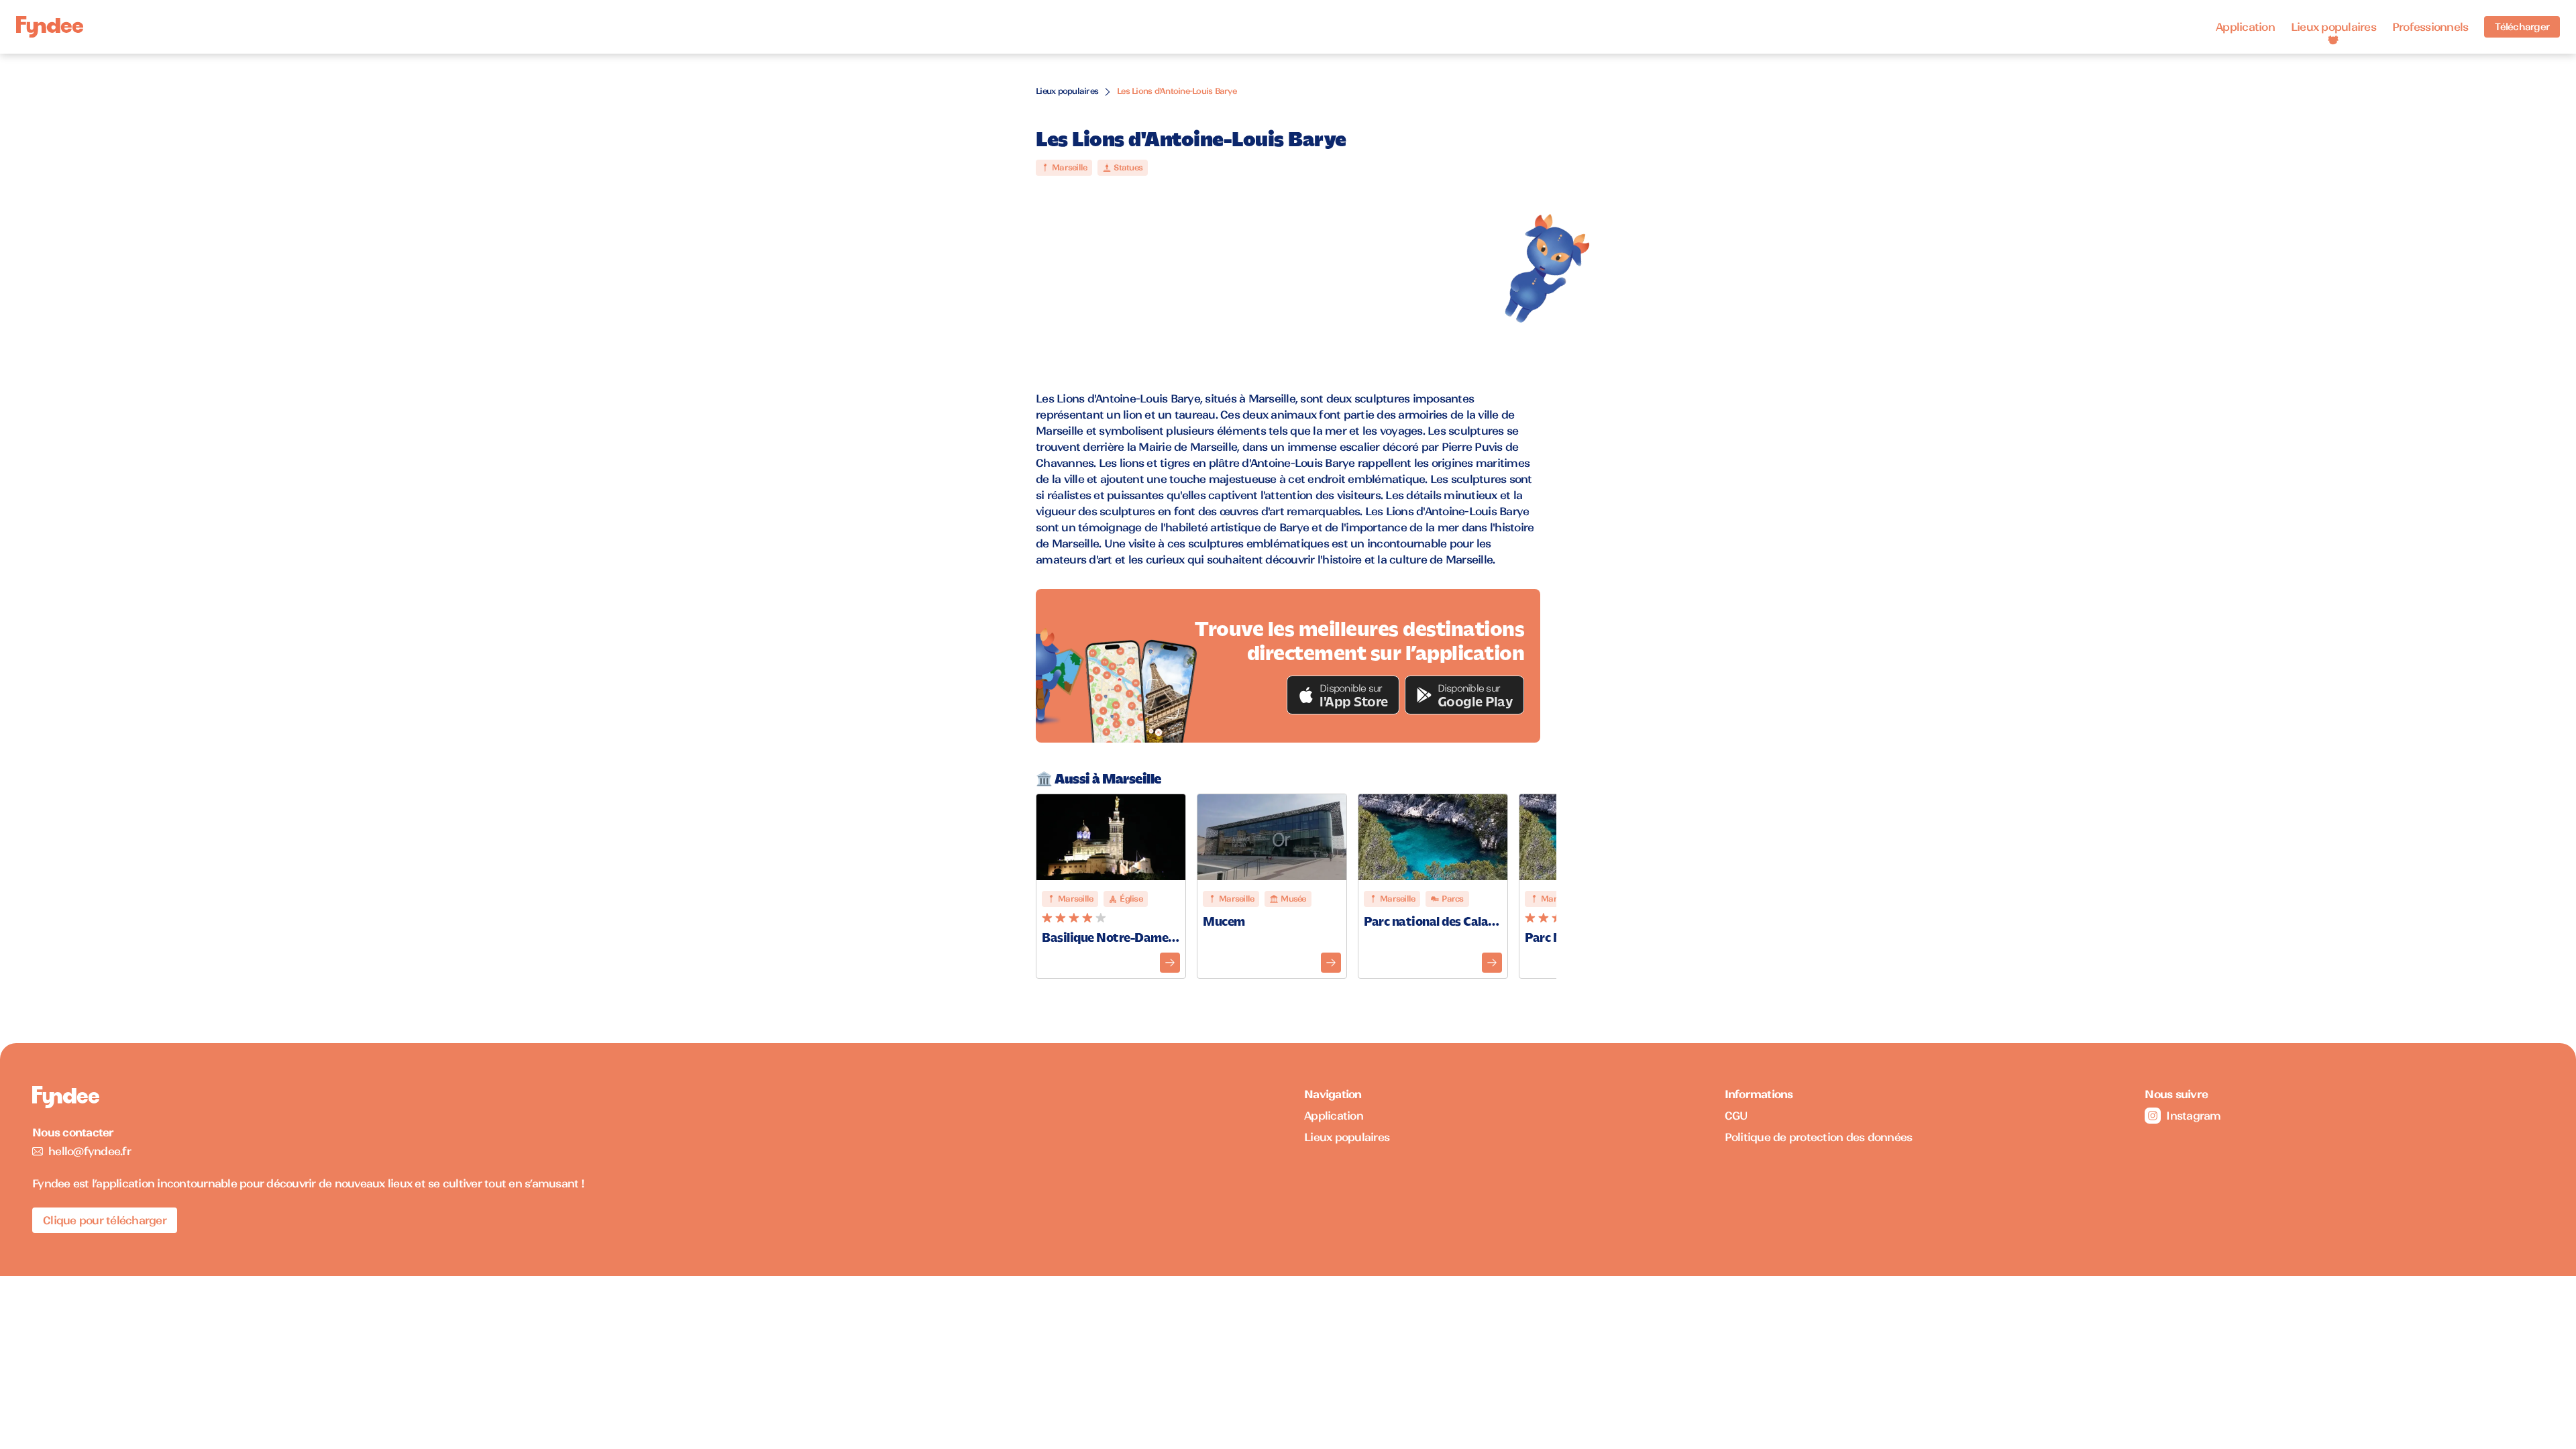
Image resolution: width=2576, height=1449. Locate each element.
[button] (1343, 695)
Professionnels (2430, 27)
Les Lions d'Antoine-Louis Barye (1177, 91)
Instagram (2193, 1116)
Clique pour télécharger (105, 1220)
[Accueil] (50, 27)
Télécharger (2522, 27)
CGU (1736, 1116)
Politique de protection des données (1819, 1137)
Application (2245, 27)
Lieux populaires (2333, 27)
